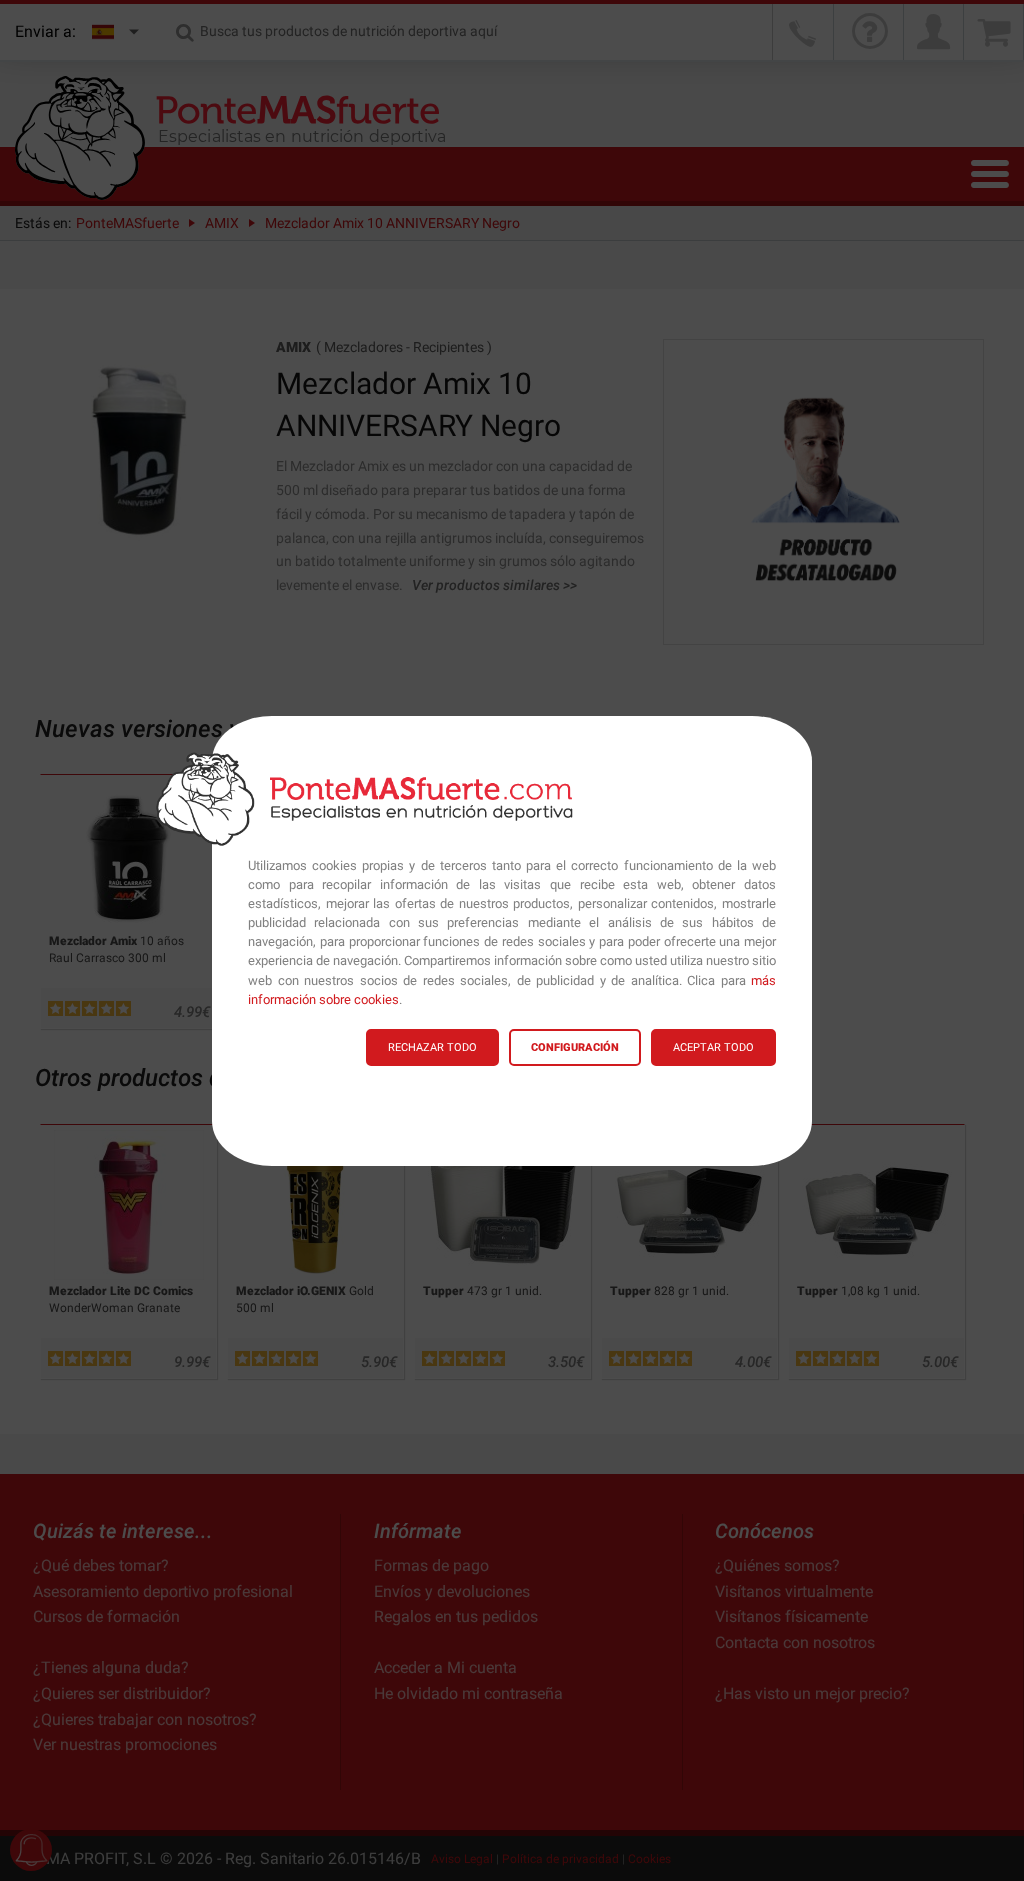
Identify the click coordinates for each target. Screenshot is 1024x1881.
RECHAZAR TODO (432, 1047)
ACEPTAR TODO (713, 1047)
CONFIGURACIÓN (575, 1047)
